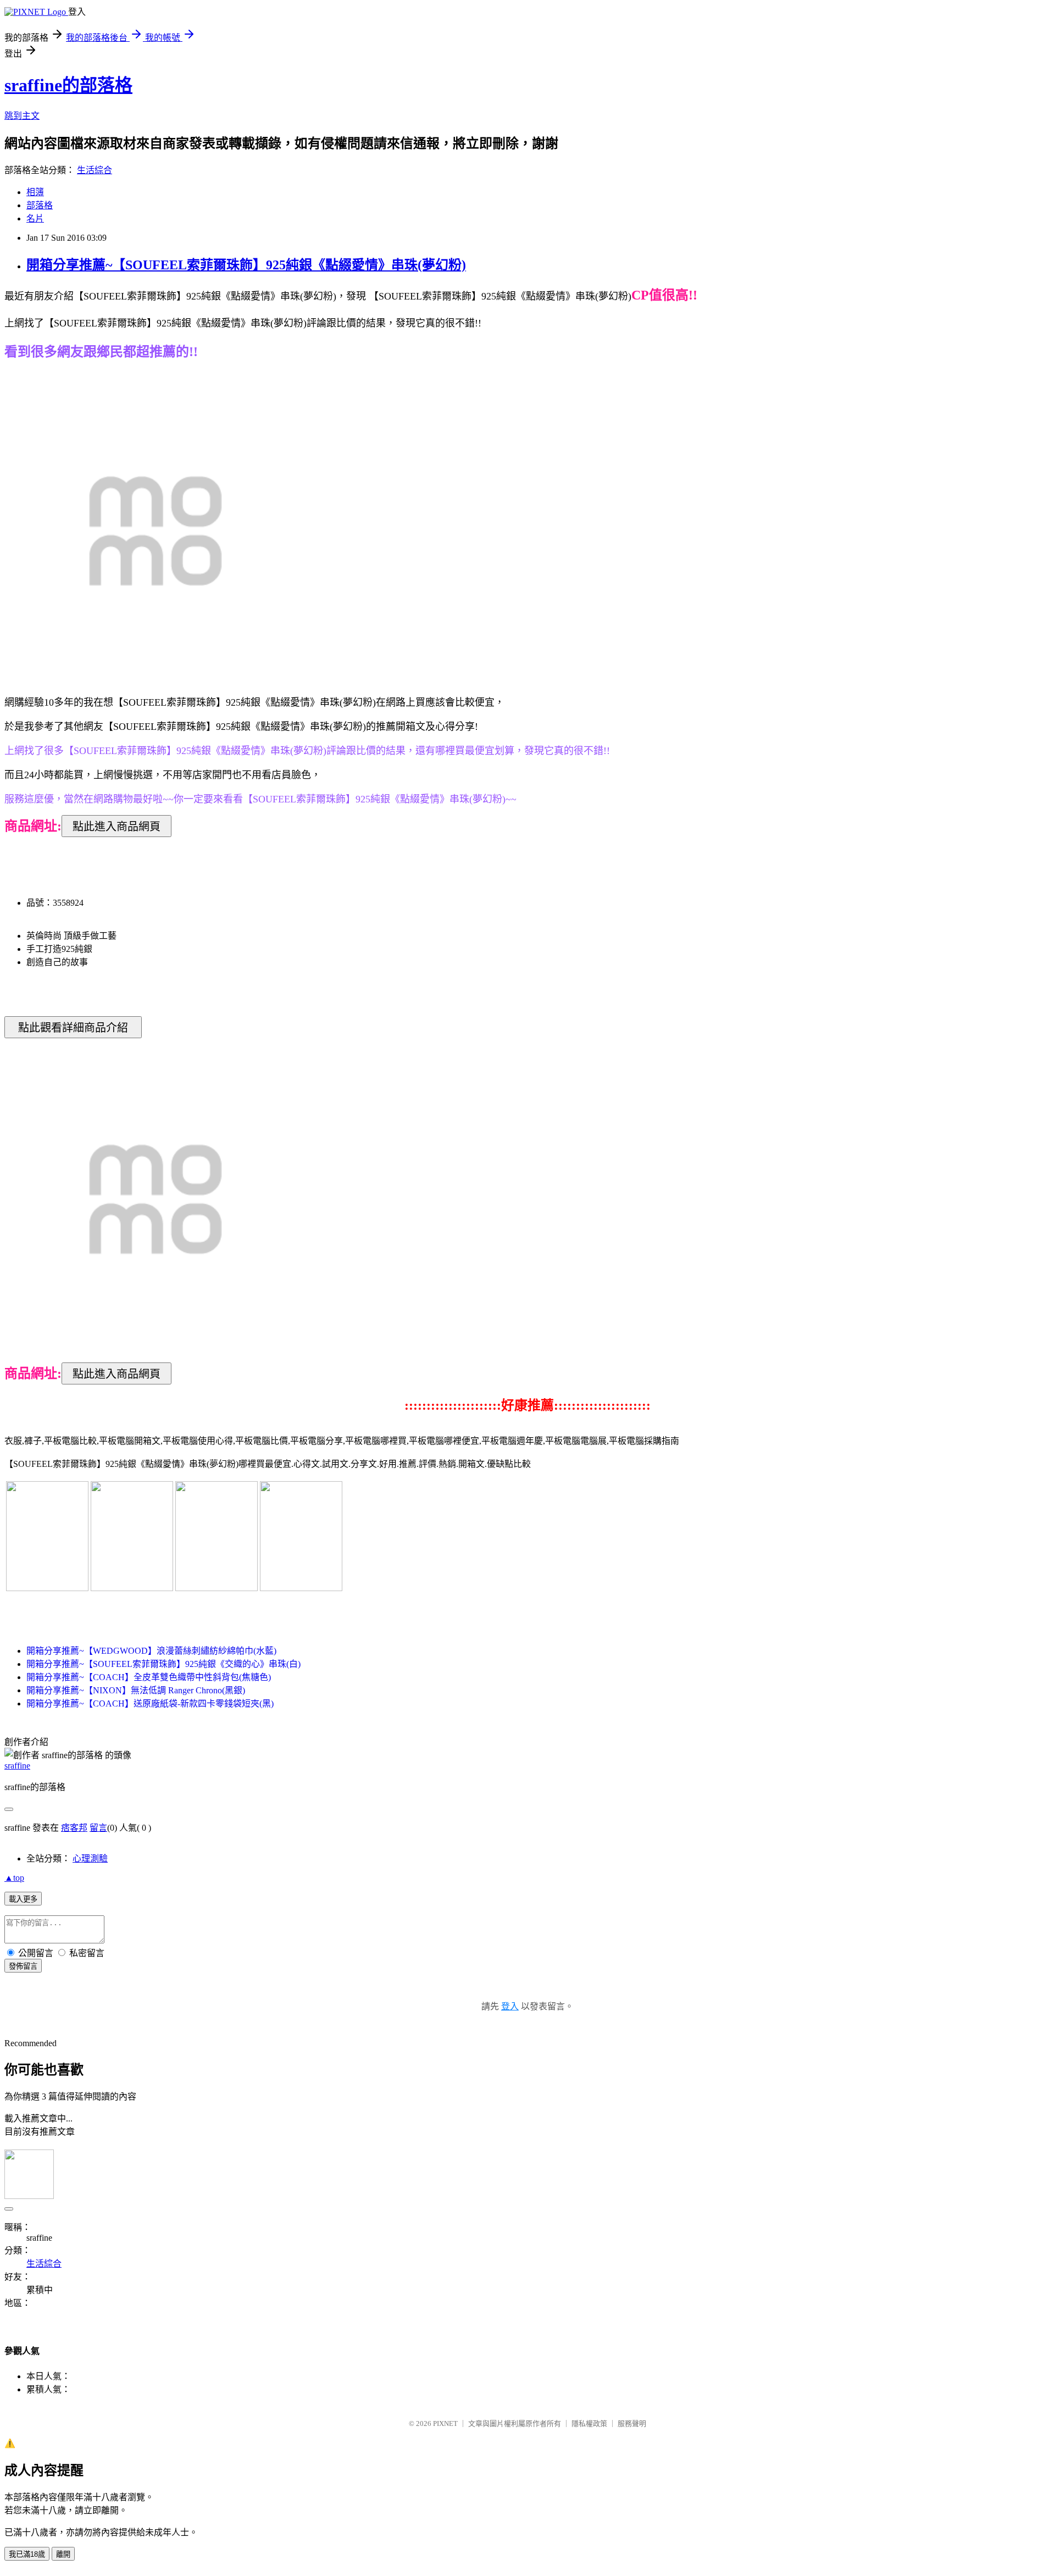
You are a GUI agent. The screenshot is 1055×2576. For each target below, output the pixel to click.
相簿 (35, 192)
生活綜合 (95, 170)
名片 (35, 218)
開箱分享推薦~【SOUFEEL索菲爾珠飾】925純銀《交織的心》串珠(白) (163, 1664)
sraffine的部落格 (68, 85)
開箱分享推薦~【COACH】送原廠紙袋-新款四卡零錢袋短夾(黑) (150, 1704)
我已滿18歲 (27, 2554)
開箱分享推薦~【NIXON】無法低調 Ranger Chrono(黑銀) (136, 1690)
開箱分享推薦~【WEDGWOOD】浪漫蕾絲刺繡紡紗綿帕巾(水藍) (151, 1651)
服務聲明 (632, 2423)
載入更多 (23, 1899)
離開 (63, 2554)
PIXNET (445, 2423)
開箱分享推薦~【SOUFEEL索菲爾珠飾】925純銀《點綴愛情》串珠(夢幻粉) (246, 265)
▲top (14, 1878)
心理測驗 (90, 1858)
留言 (98, 1828)
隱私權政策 (589, 2423)
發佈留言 (23, 1966)
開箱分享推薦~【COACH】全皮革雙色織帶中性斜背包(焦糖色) (149, 1677)
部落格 (40, 205)
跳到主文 (22, 116)
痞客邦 (74, 1828)
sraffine (17, 1766)
